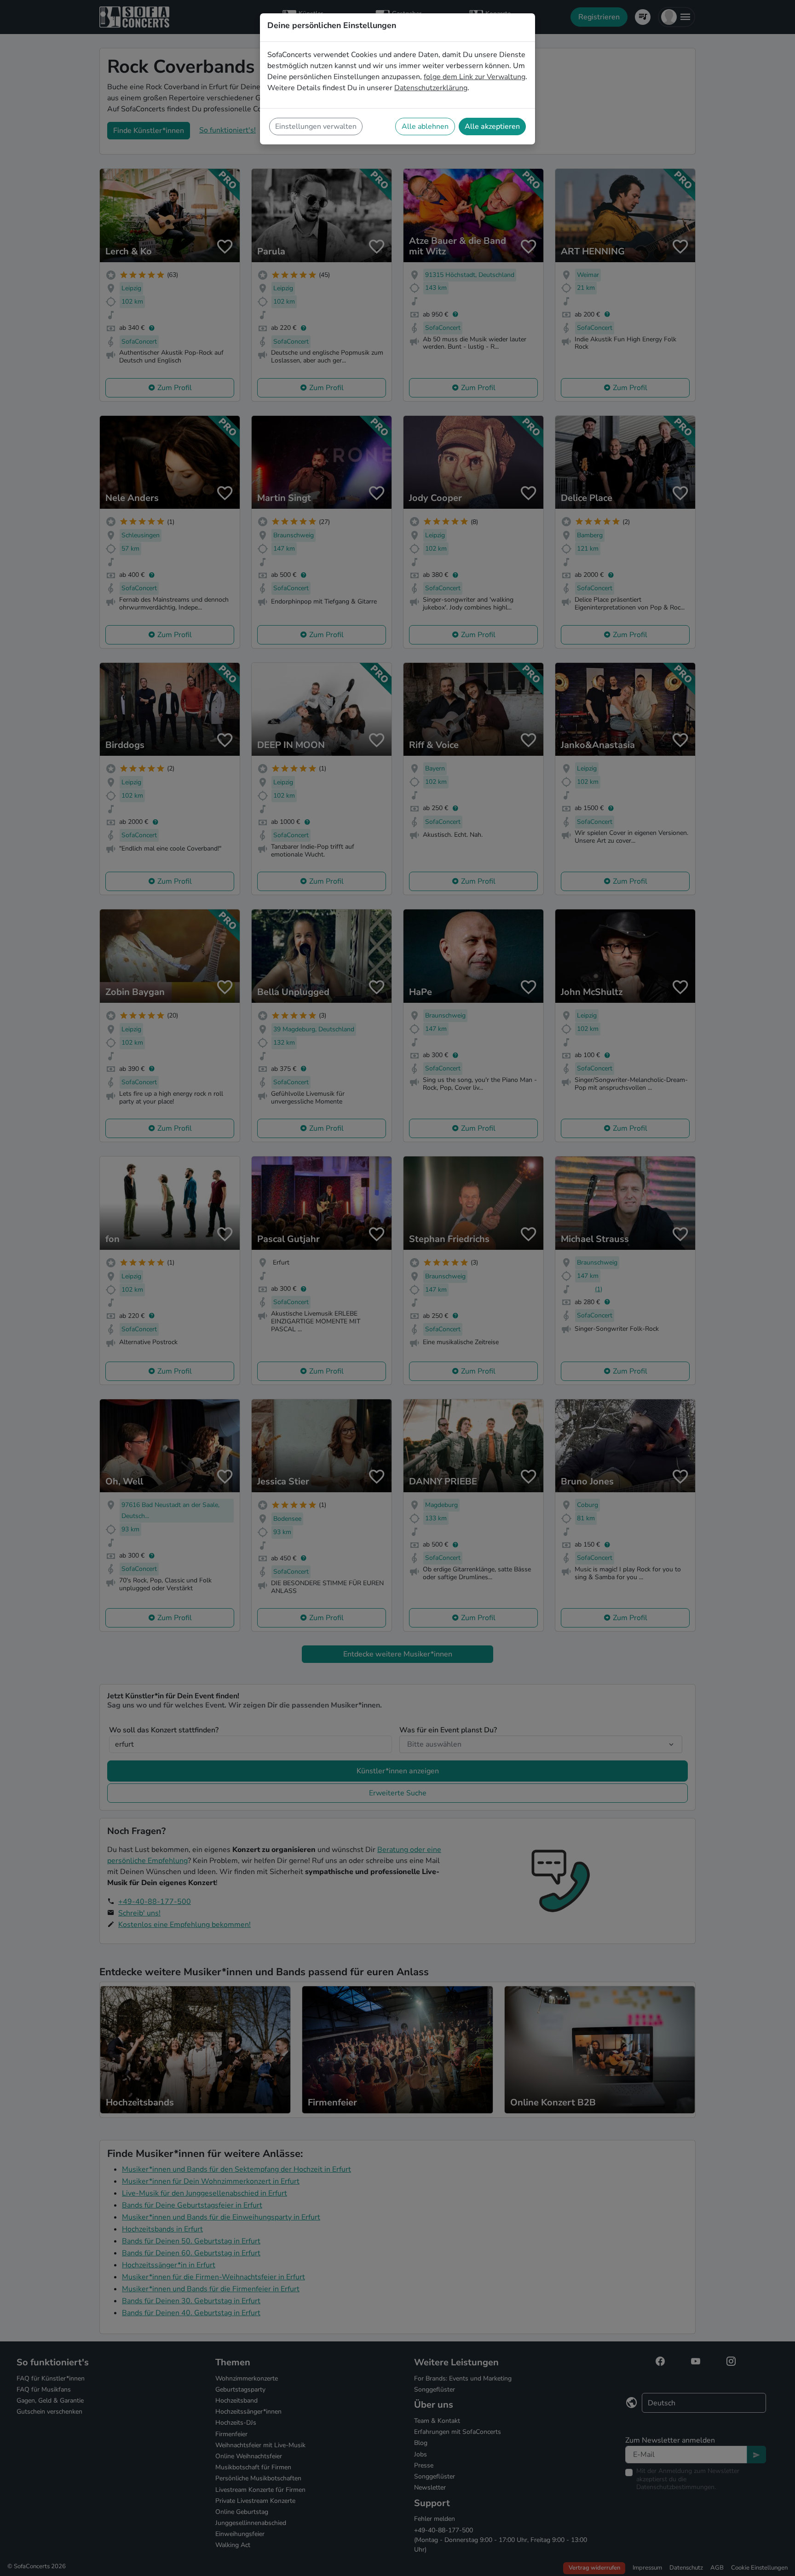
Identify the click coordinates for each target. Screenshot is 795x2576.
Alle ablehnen (425, 126)
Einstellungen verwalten (316, 126)
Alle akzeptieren (492, 126)
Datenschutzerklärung (431, 88)
